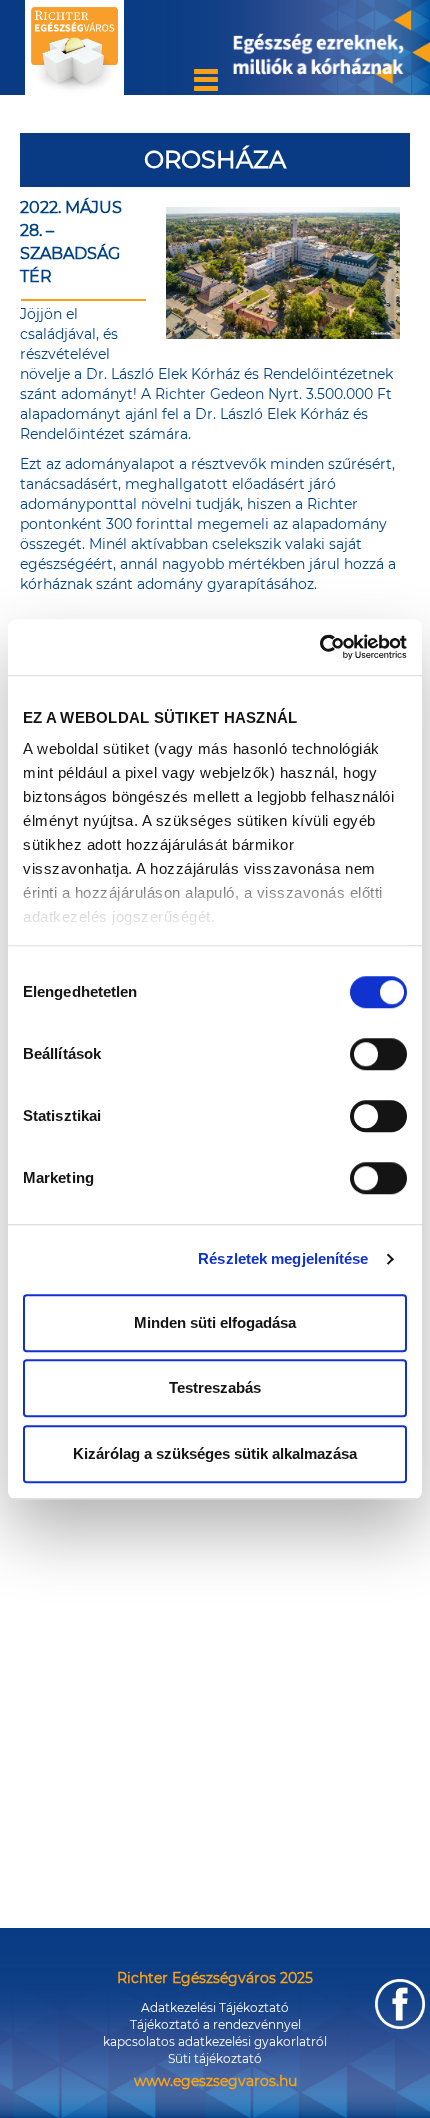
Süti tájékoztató (215, 2058)
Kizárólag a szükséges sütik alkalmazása (215, 1453)
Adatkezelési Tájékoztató (215, 2007)
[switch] (378, 1054)
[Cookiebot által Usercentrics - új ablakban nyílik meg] (319, 647)
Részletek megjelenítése (283, 1258)
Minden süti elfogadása (215, 1322)
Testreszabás (215, 1387)
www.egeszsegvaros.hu (215, 2081)
